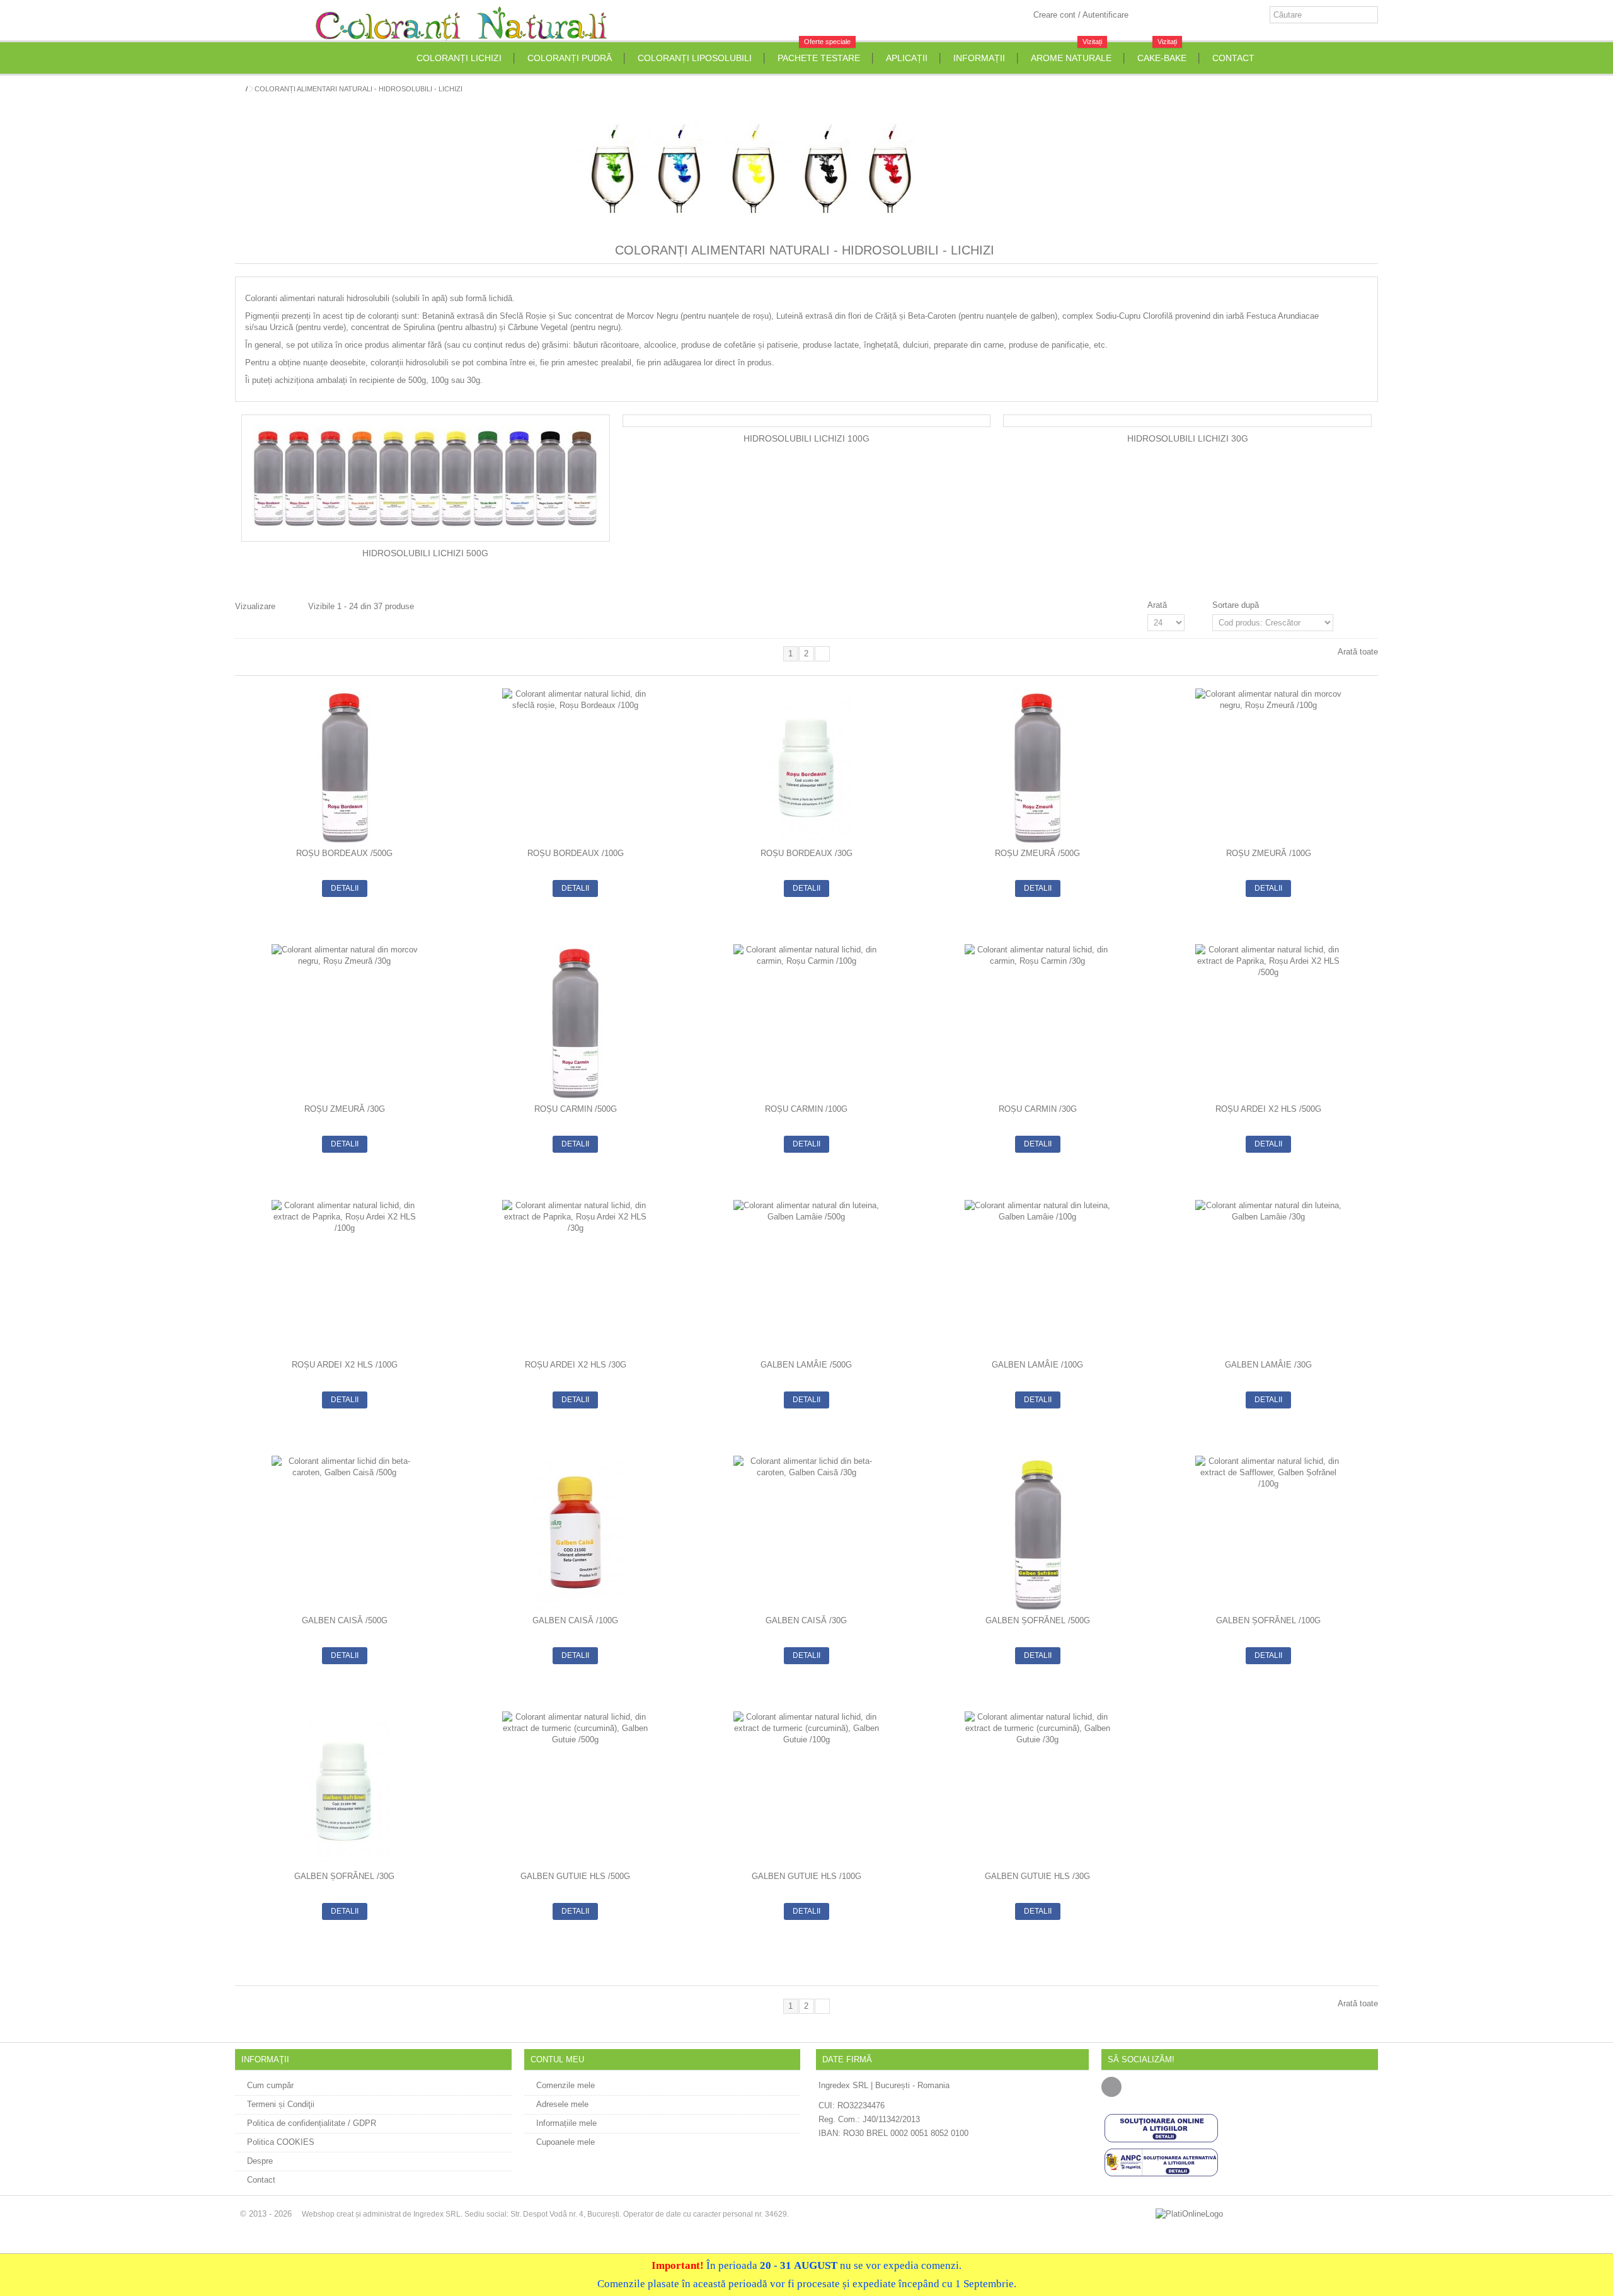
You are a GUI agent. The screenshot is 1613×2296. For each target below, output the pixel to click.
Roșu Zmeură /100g (1269, 853)
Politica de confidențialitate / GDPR (312, 2123)
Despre (260, 2161)
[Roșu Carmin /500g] (576, 1022)
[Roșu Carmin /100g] (807, 1022)
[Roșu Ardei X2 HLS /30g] (576, 1278)
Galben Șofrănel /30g (344, 1876)
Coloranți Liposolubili (695, 58)
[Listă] (297, 608)
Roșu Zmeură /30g (345, 1109)
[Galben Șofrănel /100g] (1269, 1534)
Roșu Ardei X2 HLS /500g (1268, 1109)
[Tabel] (285, 608)
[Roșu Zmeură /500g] (1037, 767)
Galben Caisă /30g (806, 1620)
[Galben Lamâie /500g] (807, 1278)
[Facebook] (1111, 2087)
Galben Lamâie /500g (806, 1365)
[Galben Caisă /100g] (576, 1534)
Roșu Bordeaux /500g (344, 853)
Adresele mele (562, 2104)
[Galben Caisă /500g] (344, 1534)
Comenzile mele (565, 2085)
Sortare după (1236, 605)
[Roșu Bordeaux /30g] (807, 767)
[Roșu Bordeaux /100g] (576, 767)
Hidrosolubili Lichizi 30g (1188, 439)
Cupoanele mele (565, 2142)
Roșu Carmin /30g (1038, 1109)
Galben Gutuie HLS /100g (806, 1876)
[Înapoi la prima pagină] (239, 89)
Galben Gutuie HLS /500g (575, 1876)
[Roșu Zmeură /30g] (344, 1022)
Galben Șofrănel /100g (1268, 1620)
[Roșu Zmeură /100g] (1269, 767)
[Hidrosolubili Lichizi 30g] (1187, 421)
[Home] (403, 58)
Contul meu (557, 2059)
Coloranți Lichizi (459, 58)
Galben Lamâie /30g (1268, 1365)
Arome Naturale (1071, 53)
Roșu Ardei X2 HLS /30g (576, 1365)
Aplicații (907, 58)
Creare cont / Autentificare (1080, 15)
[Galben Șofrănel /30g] (344, 1790)
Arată (1157, 605)
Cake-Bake (1162, 53)
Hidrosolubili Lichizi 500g (425, 553)
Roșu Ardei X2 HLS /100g (345, 1365)
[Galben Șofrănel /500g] (1037, 1534)
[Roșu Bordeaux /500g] (344, 767)
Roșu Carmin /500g (576, 1109)
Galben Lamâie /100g (1037, 1365)
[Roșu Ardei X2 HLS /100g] (344, 1278)
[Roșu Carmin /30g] (1037, 1022)
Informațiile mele (566, 2123)
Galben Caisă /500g (345, 1620)
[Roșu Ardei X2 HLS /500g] (1269, 1022)
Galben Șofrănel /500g (1038, 1620)
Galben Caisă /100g (575, 1620)
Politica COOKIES (281, 2142)
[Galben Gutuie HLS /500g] (576, 1790)
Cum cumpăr (270, 2085)
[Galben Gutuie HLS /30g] (1037, 1790)
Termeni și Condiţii (281, 2104)
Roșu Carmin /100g (806, 1109)
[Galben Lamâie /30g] (1269, 1278)
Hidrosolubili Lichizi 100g (806, 439)
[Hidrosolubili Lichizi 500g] (426, 478)
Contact (1233, 58)
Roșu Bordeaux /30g (806, 853)
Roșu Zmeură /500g (1037, 853)
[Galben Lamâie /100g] (1037, 1278)
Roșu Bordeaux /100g (576, 853)
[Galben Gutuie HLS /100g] (807, 1790)
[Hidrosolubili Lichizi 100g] (807, 421)
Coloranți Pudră (570, 58)
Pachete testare (819, 53)
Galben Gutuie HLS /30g (1037, 1876)
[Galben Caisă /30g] (807, 1534)
